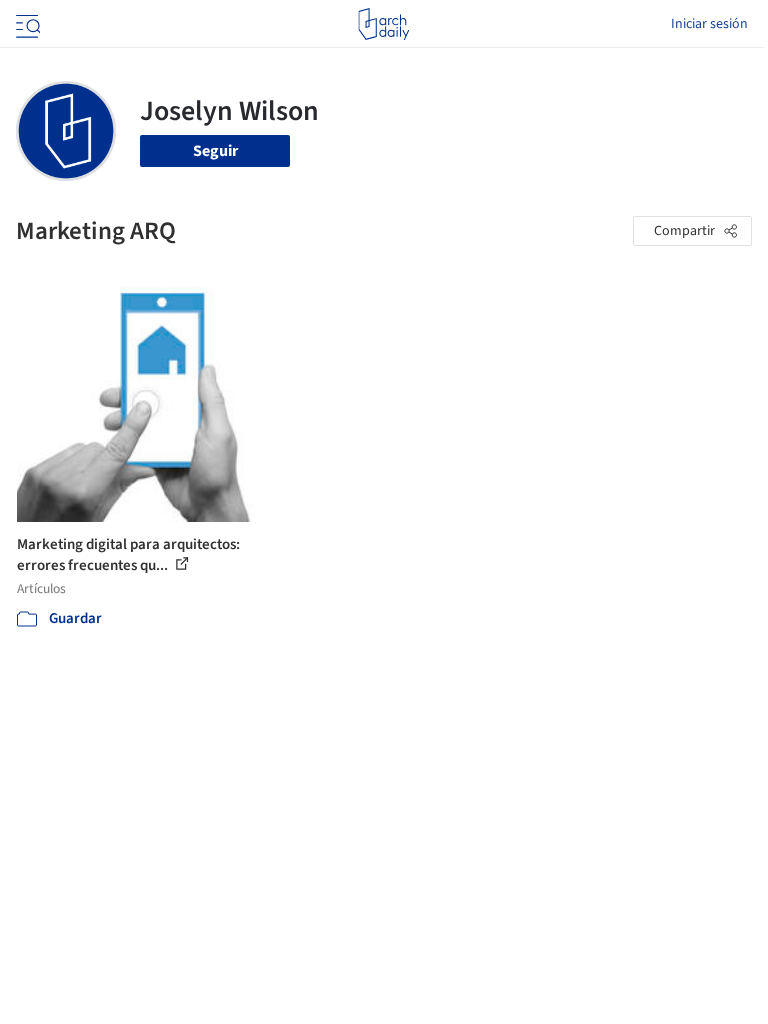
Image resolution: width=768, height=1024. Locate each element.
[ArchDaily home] (383, 24)
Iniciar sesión (709, 24)
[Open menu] (26, 24)
